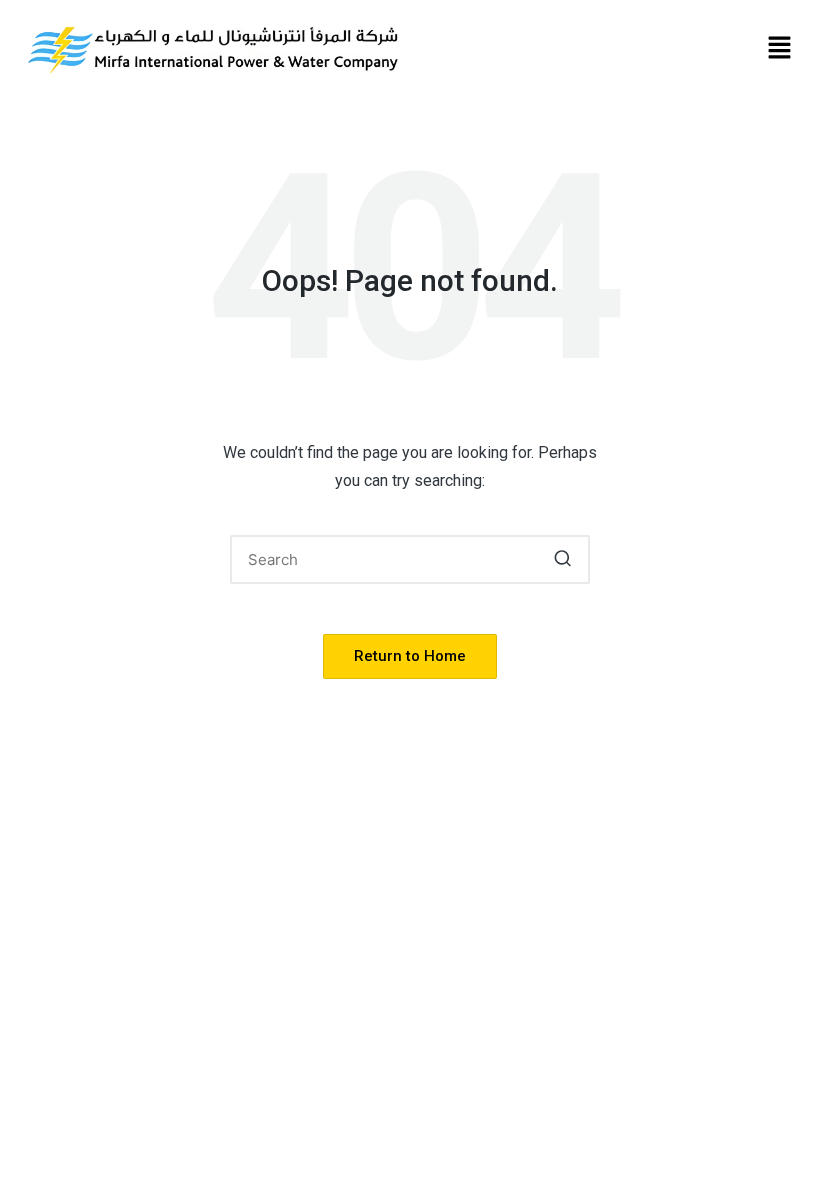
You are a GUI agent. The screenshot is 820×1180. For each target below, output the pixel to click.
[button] (780, 49)
